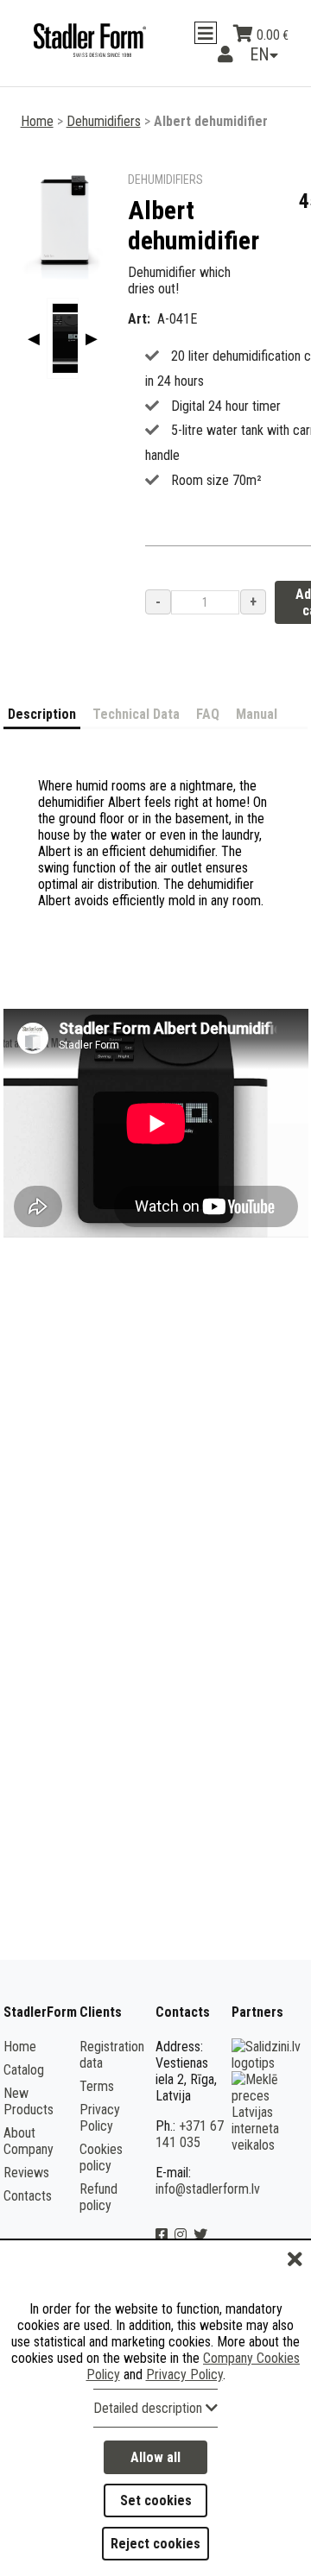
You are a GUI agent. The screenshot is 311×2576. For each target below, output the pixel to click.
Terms (97, 2104)
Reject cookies (155, 2544)
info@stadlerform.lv (208, 2207)
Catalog (24, 2088)
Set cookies (156, 2500)
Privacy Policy (100, 2136)
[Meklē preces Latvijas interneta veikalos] (268, 2163)
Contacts (28, 2214)
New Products (29, 2119)
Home (37, 139)
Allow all (155, 2457)
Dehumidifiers (104, 139)
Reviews (26, 2191)
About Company (29, 2159)
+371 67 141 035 (190, 2152)
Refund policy (98, 2215)
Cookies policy (101, 2176)
